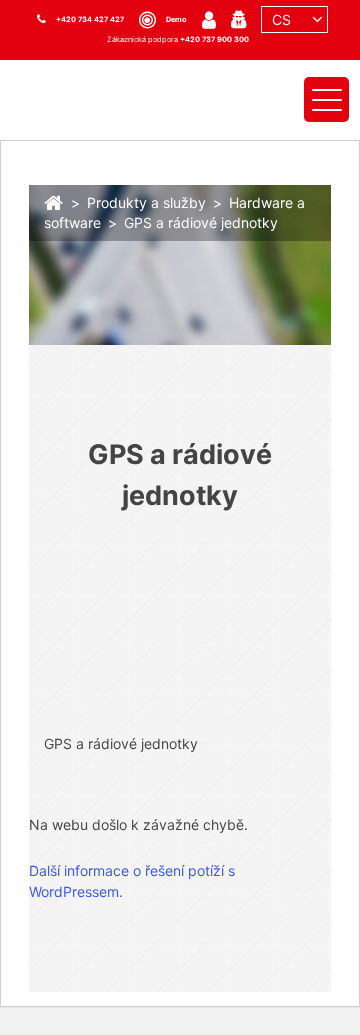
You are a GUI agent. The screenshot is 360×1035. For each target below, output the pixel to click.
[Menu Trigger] (326, 99)
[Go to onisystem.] (54, 200)
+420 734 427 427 (90, 19)
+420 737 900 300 (214, 39)
